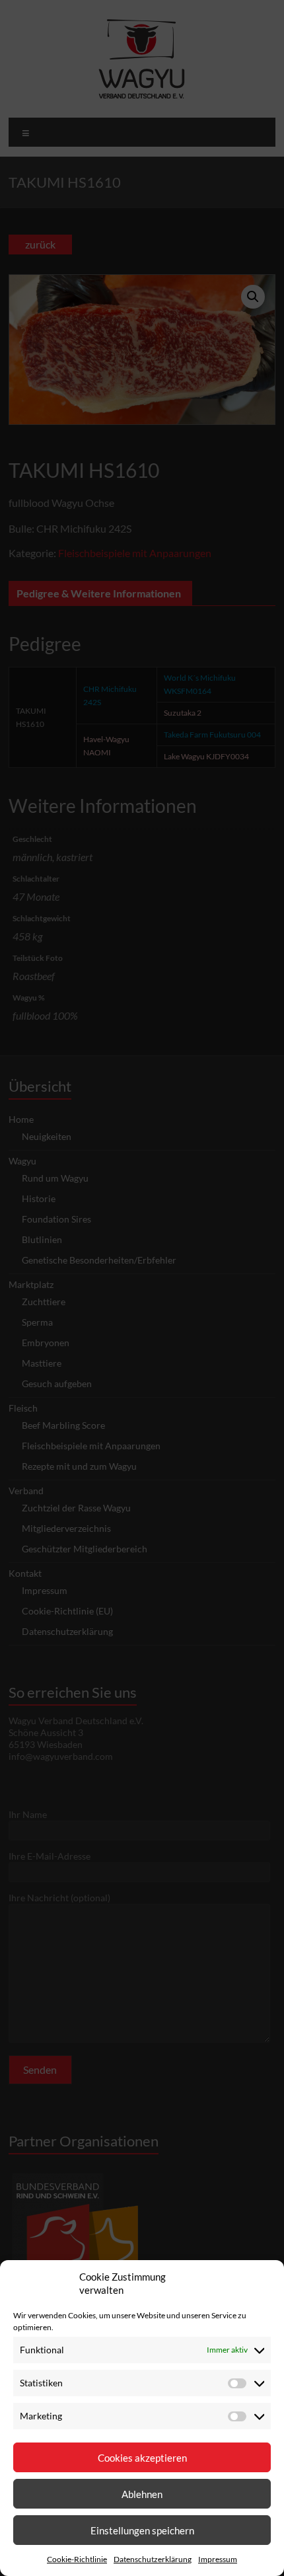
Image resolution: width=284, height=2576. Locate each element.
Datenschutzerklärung (153, 2559)
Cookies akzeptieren (142, 2458)
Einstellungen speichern (142, 2530)
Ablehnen (142, 2494)
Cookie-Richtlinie (77, 2559)
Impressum (218, 2559)
